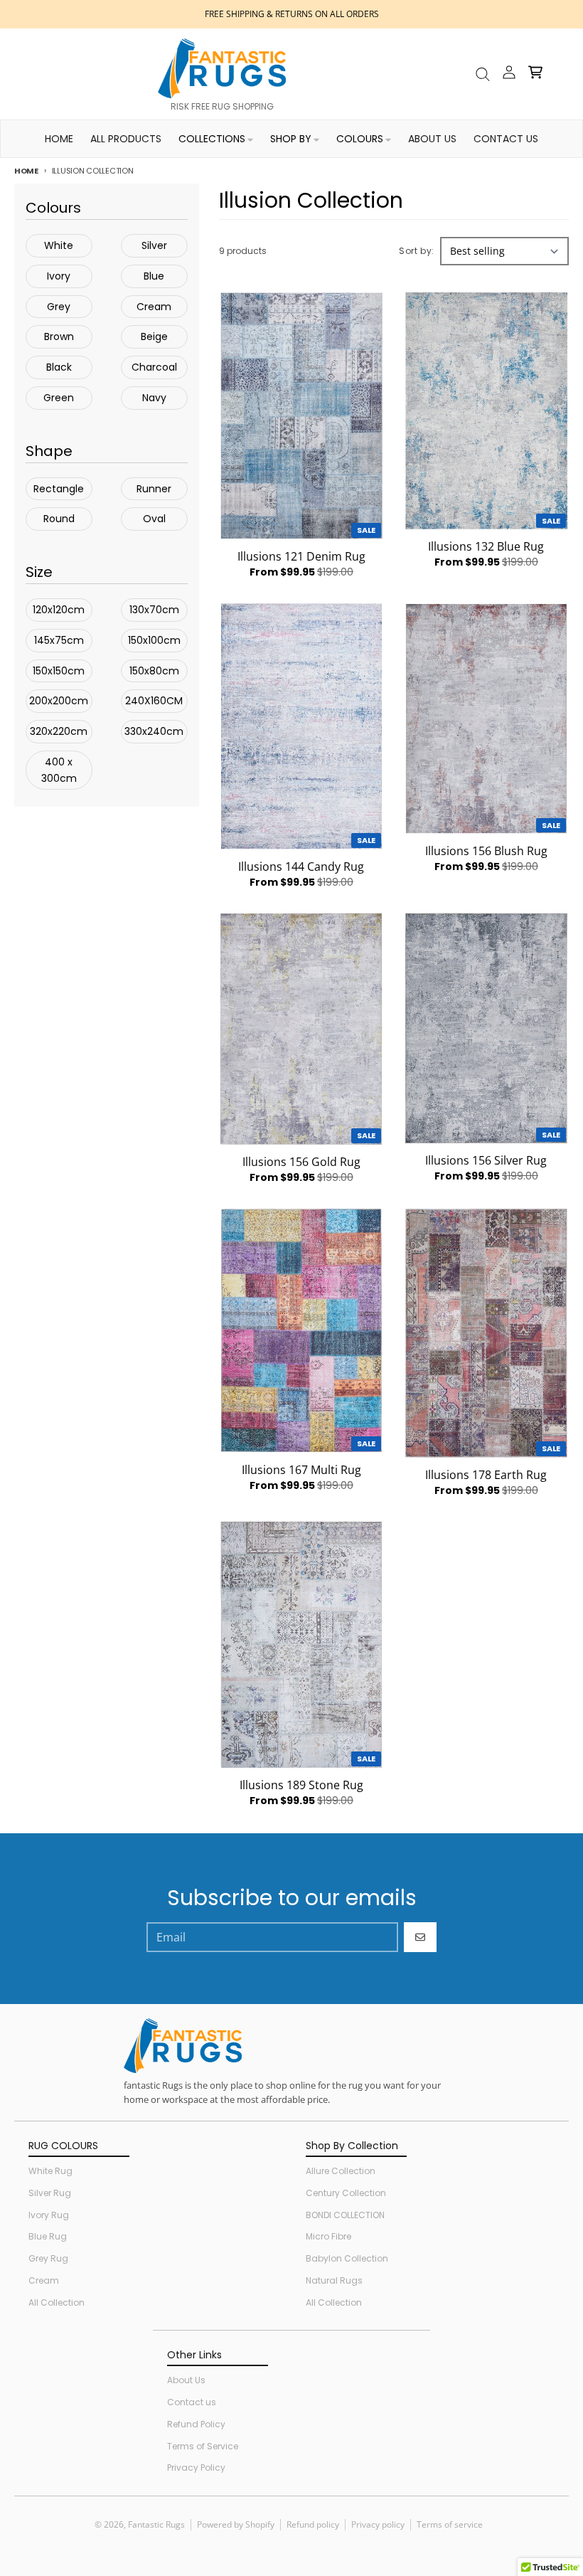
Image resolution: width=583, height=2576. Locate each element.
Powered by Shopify (236, 2524)
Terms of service (450, 2524)
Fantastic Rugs (156, 2524)
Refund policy (313, 2524)
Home (26, 171)
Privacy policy (378, 2524)
